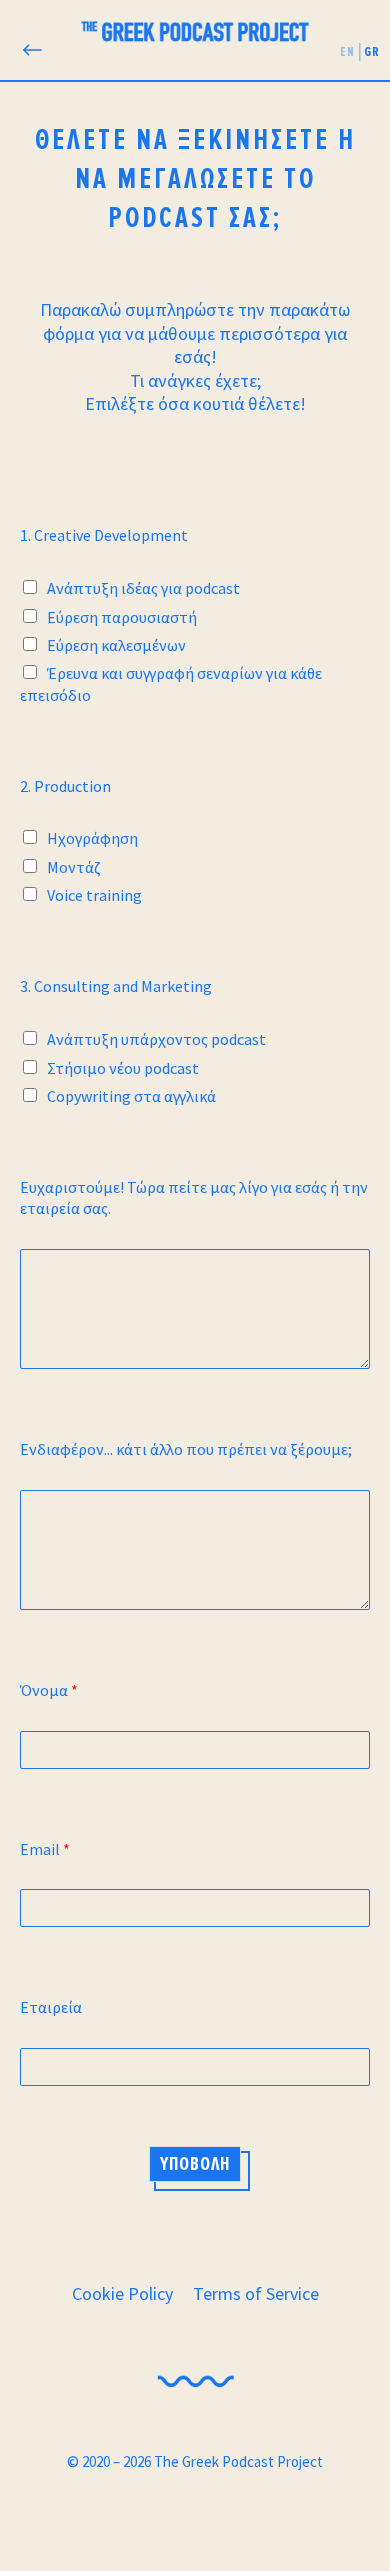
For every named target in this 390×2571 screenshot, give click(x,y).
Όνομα (49, 1690)
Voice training (94, 895)
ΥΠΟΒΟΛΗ (195, 2164)
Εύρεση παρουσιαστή (122, 617)
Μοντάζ (74, 867)
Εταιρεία (51, 2007)
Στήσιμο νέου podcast (123, 1068)
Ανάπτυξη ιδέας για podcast (143, 588)
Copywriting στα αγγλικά (131, 1096)
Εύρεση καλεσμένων (116, 645)
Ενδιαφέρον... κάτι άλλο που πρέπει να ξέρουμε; (186, 1449)
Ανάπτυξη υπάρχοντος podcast (156, 1039)
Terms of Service (256, 2293)
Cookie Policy (122, 2293)
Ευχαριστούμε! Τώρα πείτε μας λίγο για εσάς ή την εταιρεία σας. (194, 1197)
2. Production (65, 786)
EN (347, 51)
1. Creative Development (104, 535)
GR (372, 51)
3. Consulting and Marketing (116, 986)
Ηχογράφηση (92, 838)
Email (45, 1849)
